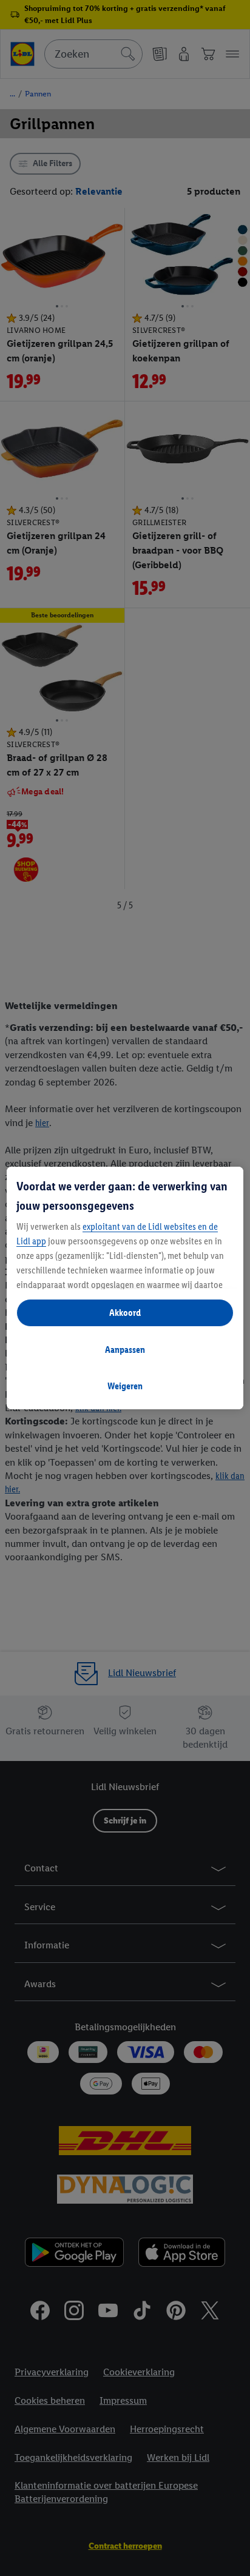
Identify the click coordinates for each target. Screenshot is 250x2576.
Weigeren (125, 1386)
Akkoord (125, 1313)
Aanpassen (125, 1350)
